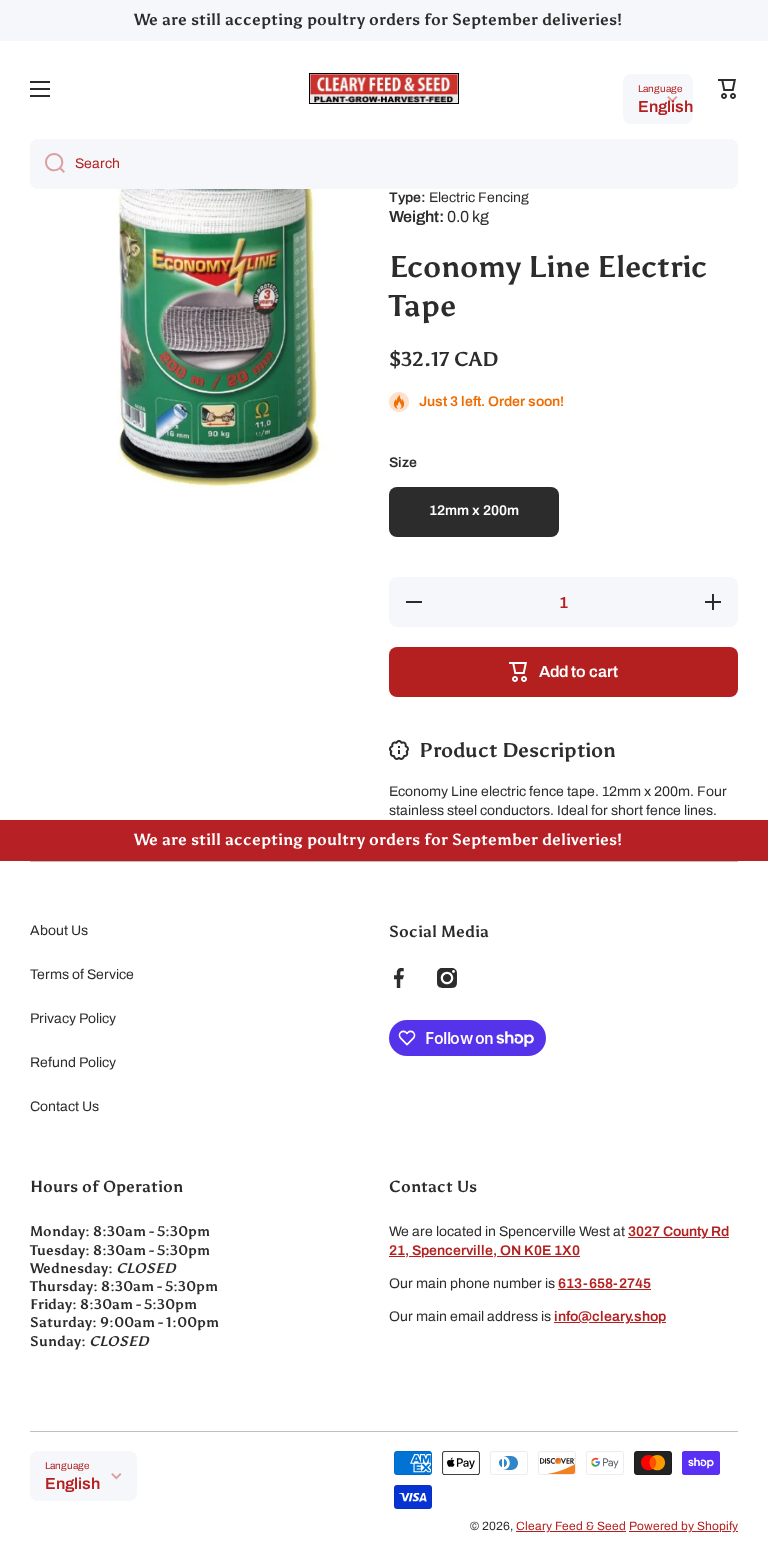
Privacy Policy (73, 1018)
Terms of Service (82, 974)
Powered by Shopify (683, 1526)
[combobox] (384, 164)
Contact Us (64, 1106)
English (665, 106)
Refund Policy (73, 1062)
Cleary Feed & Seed (571, 1526)
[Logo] (384, 88)
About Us (59, 930)
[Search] (47, 164)
